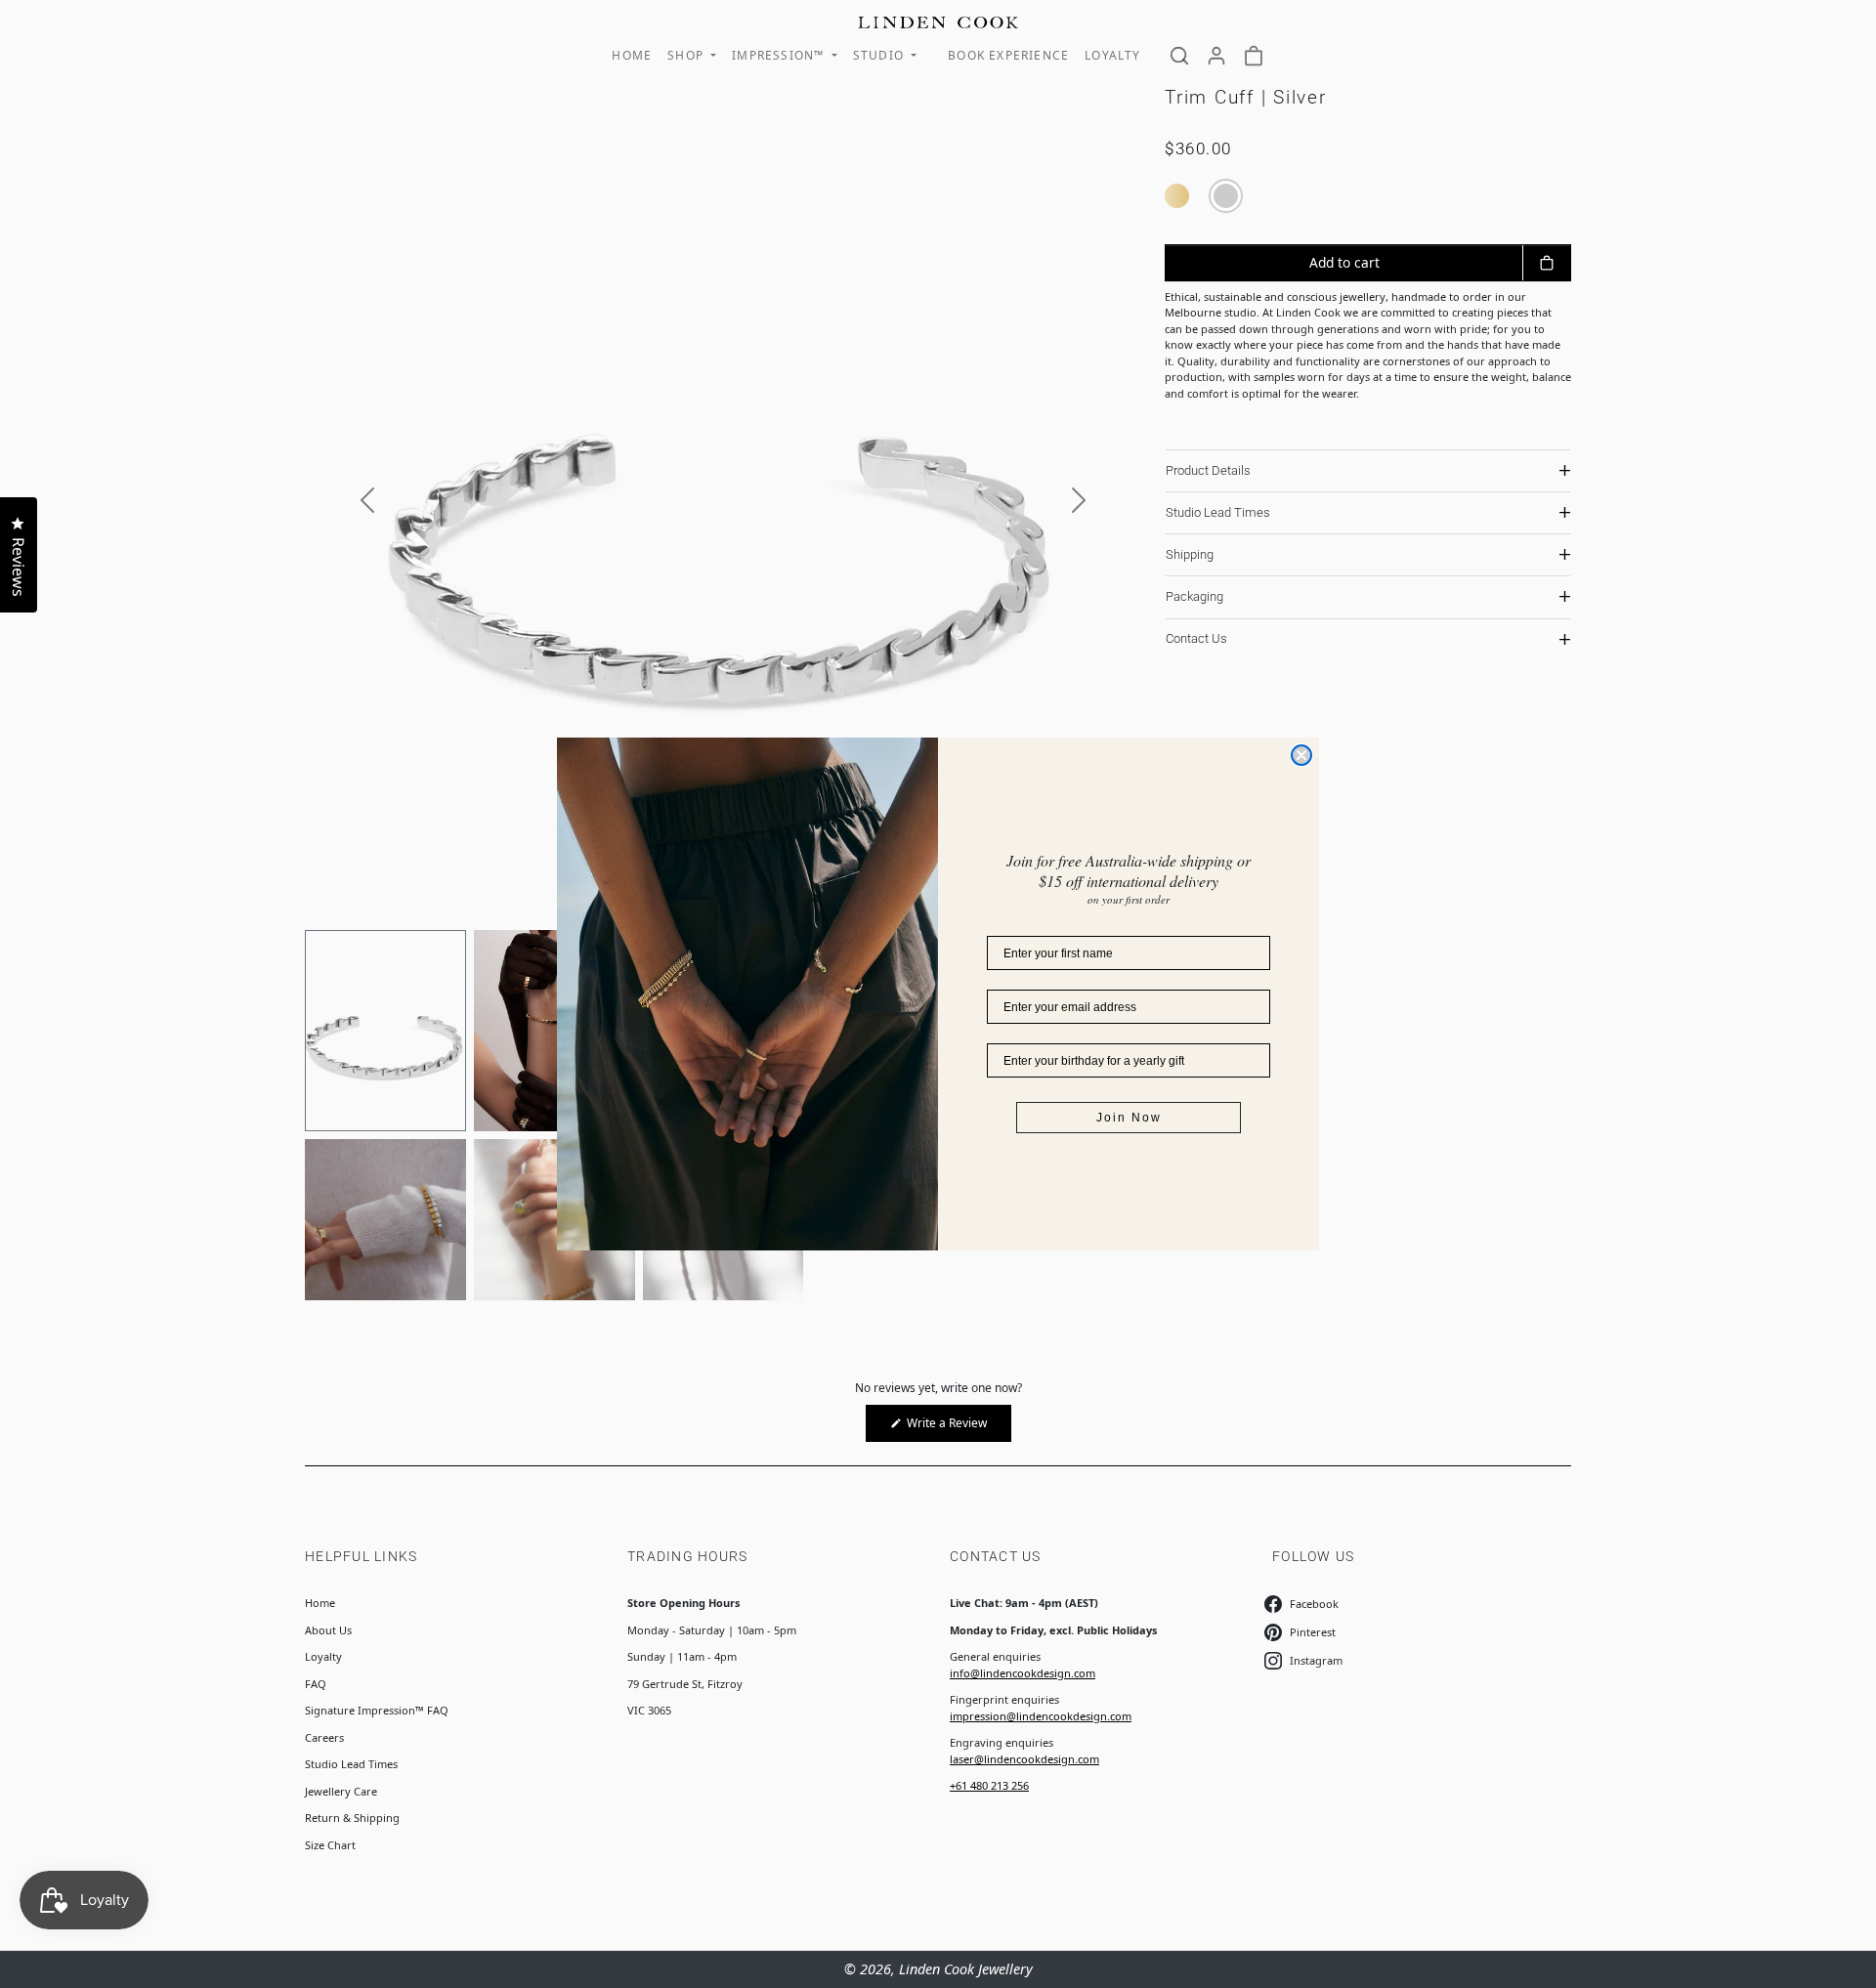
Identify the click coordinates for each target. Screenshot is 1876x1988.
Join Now (1129, 1118)
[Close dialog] (1301, 755)
